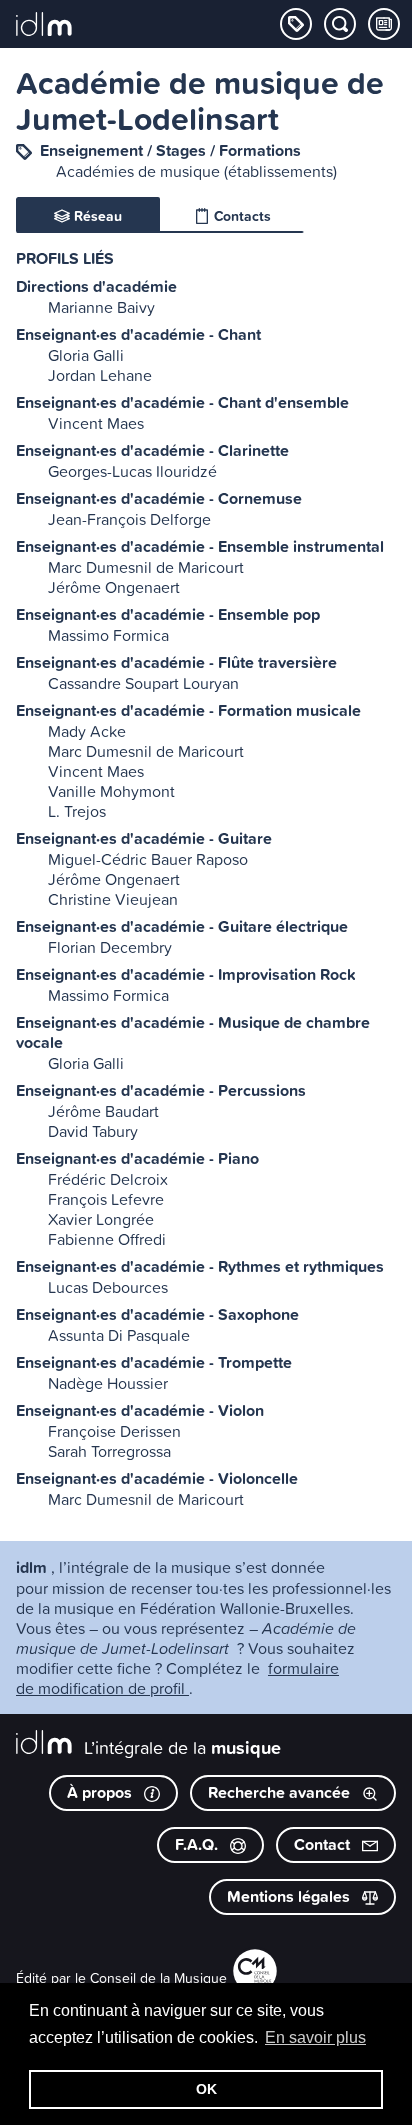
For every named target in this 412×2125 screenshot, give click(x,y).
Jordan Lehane (100, 375)
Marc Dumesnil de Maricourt (146, 567)
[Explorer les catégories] (296, 24)
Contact (324, 1844)
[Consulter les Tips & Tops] (384, 24)
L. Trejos (77, 811)
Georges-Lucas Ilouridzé (132, 471)
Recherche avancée (281, 1792)
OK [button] (206, 2089)
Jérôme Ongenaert (114, 587)
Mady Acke (87, 731)
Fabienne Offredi (107, 1239)
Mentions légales (290, 1896)
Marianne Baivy (101, 307)
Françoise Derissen (114, 1431)
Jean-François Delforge (129, 519)
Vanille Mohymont (111, 791)
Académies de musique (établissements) (196, 171)
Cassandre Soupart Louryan (143, 683)
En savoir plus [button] (315, 2037)
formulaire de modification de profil (177, 1678)
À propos (101, 1792)
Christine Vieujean (113, 899)
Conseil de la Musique (158, 1977)
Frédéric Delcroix (108, 1179)
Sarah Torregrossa (109, 1451)
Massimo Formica (108, 635)
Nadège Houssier (108, 1383)
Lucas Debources (108, 1287)
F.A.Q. (198, 1844)
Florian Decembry (110, 947)
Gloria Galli (86, 355)
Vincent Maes (96, 423)
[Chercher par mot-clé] (340, 24)
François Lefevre (106, 1199)
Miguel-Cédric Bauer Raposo (148, 859)
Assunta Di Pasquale (119, 1335)
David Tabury (93, 1131)
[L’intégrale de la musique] (44, 26)
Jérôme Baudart (103, 1111)
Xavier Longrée (101, 1219)
